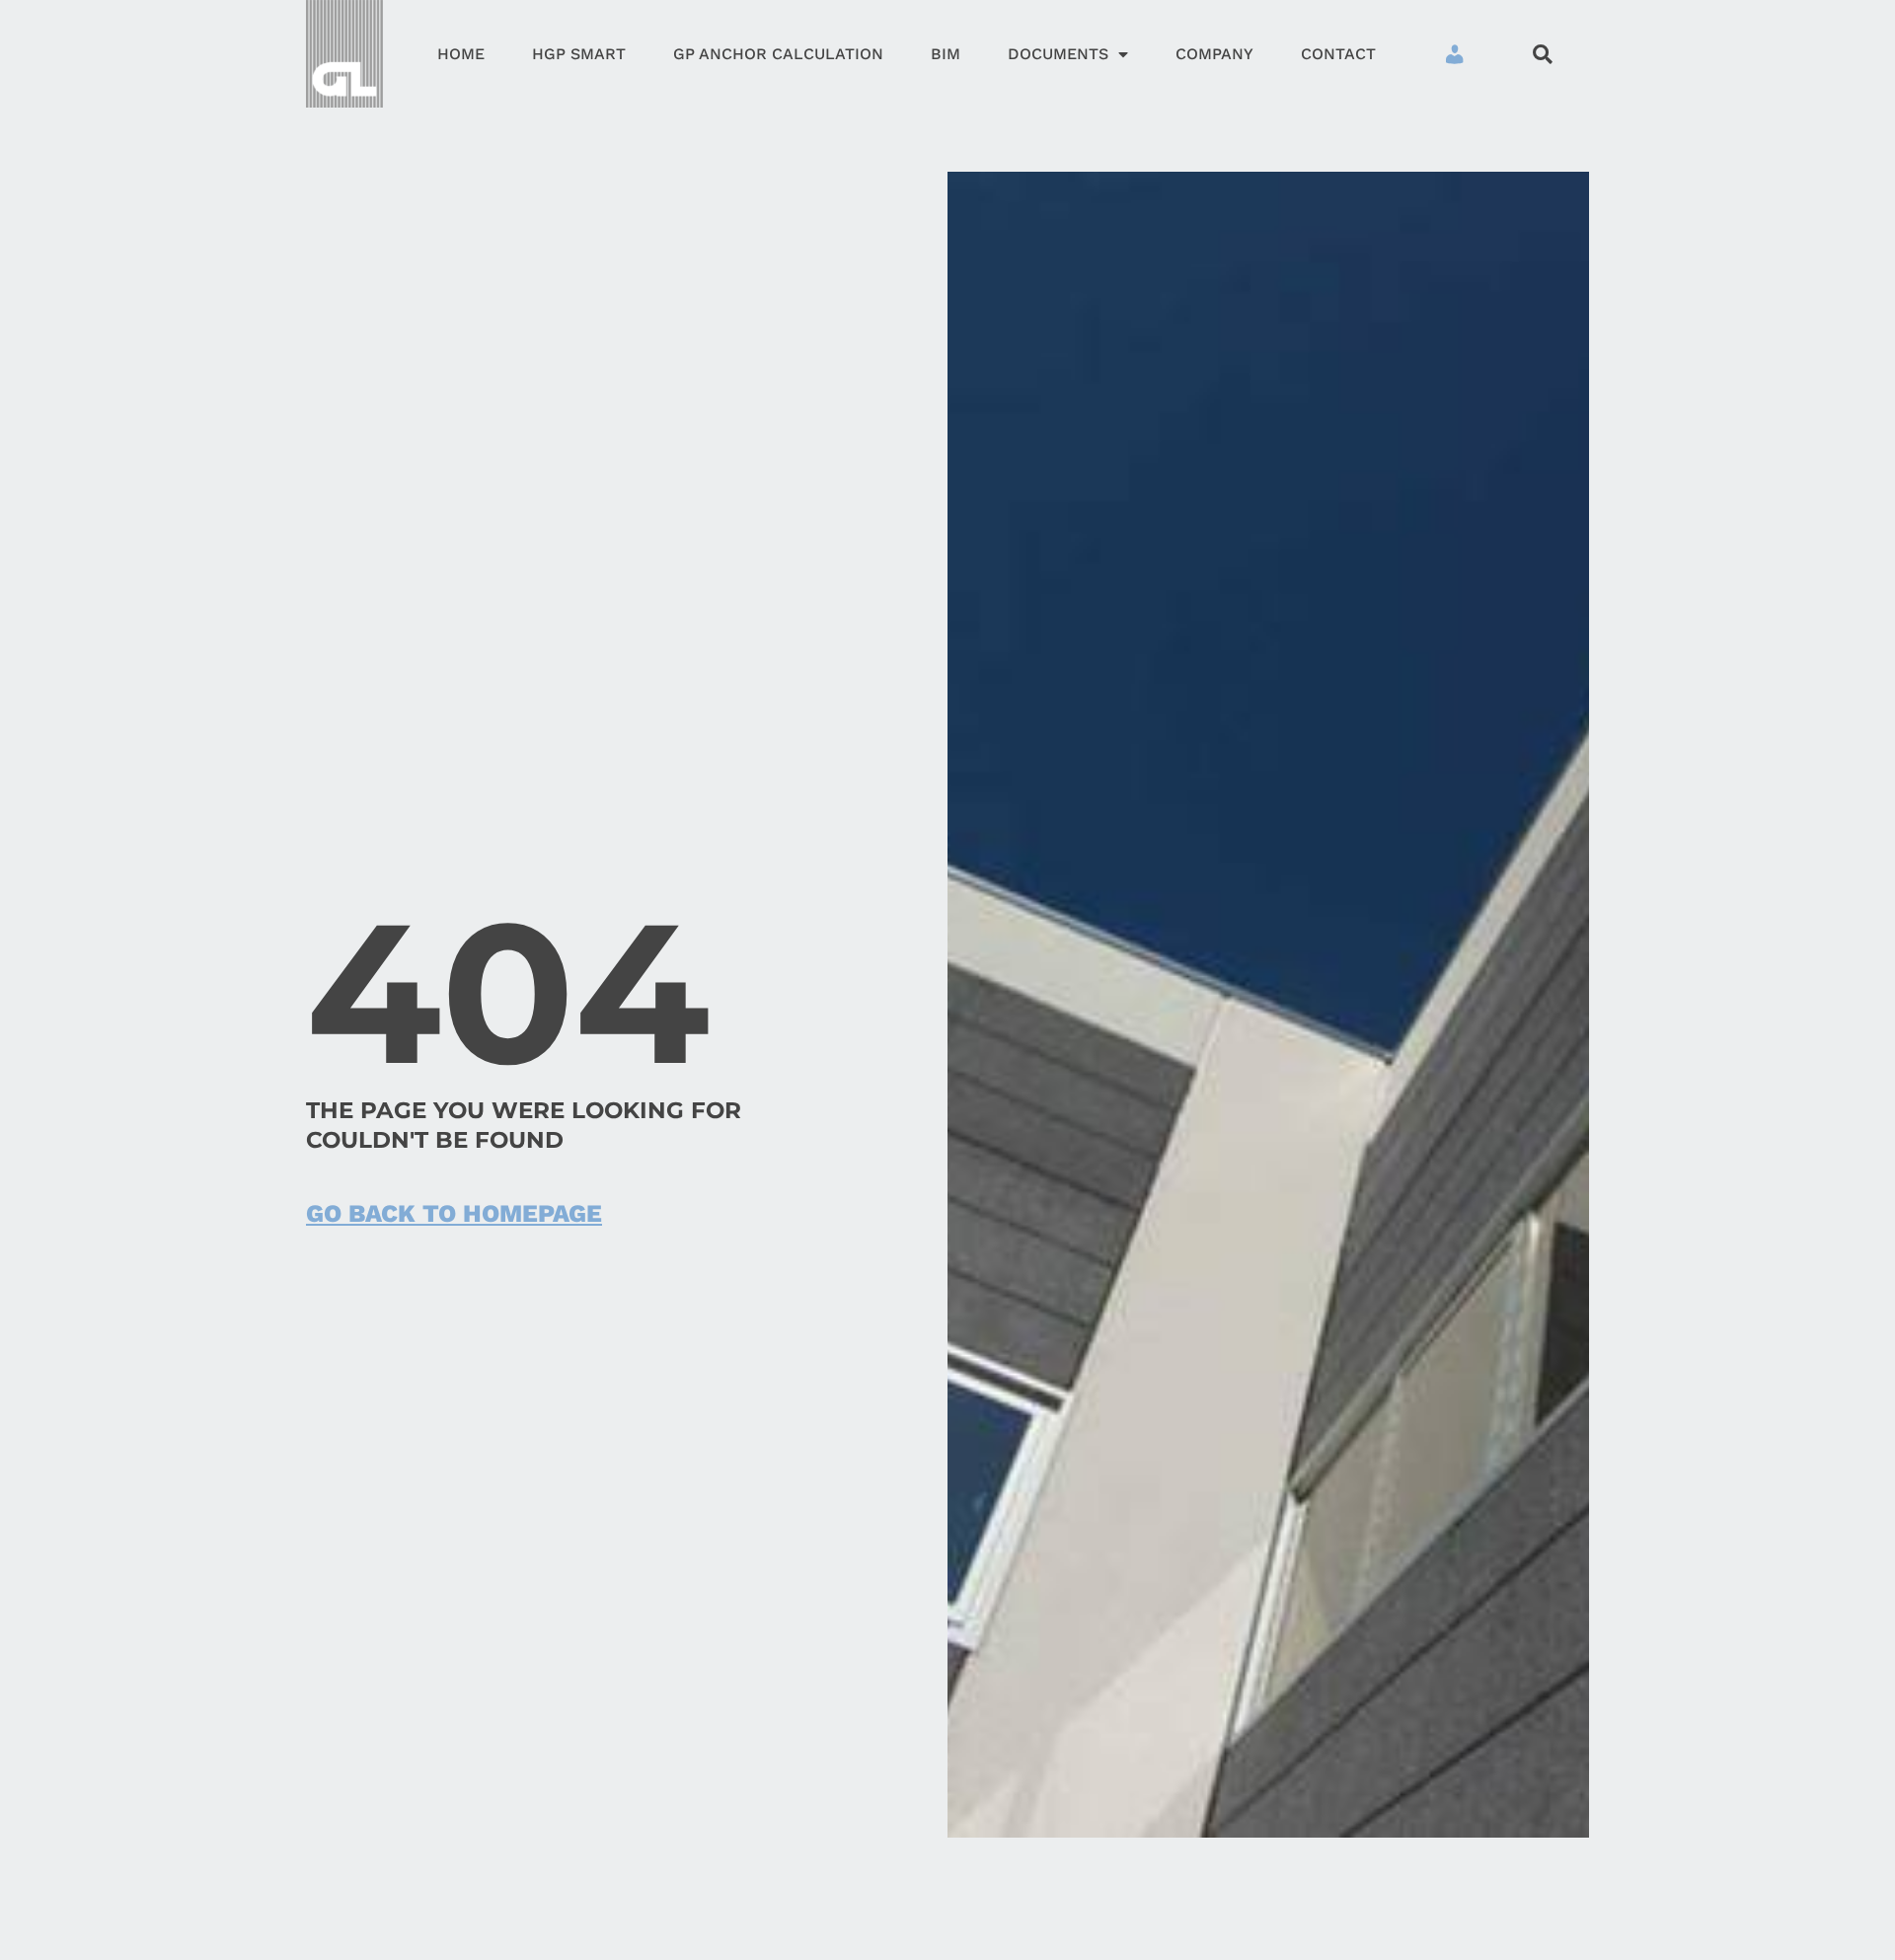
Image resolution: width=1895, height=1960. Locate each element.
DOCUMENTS (1058, 54)
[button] (1542, 54)
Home (461, 54)
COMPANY (1214, 54)
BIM (946, 54)
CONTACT (1338, 54)
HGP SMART (579, 54)
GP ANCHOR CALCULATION (778, 54)
